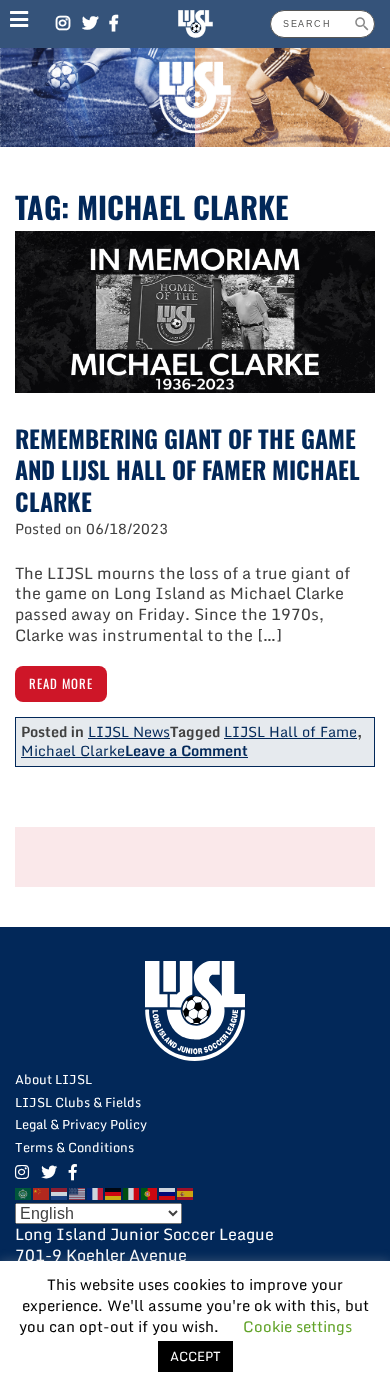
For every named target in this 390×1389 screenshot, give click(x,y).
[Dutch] (60, 1192)
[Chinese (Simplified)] (42, 1192)
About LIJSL (53, 1079)
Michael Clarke (73, 750)
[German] (114, 1192)
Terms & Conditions (74, 1147)
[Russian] (168, 1192)
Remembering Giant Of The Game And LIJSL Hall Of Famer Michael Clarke (187, 469)
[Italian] (132, 1192)
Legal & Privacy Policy (81, 1124)
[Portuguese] (150, 1192)
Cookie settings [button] (297, 1326)
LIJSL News (129, 731)
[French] (96, 1192)
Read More (61, 683)
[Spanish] (186, 1192)
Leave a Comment (186, 750)
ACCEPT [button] (195, 1356)
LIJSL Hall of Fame (290, 731)
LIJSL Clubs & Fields (78, 1102)
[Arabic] (24, 1192)
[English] (78, 1192)
